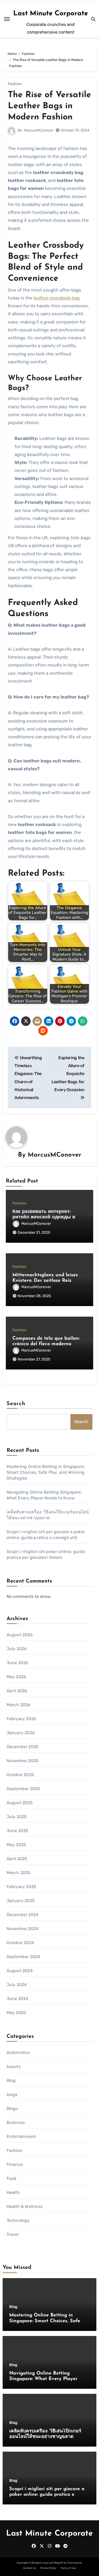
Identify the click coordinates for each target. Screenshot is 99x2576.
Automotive (18, 2052)
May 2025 (16, 1845)
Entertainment (21, 2136)
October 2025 (20, 1775)
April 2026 (17, 1691)
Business (16, 2122)
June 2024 (18, 1999)
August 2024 (20, 1971)
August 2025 (20, 1803)
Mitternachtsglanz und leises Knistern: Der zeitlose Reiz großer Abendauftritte (45, 1281)
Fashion (15, 84)
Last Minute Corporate (51, 14)
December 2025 (23, 1747)
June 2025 (18, 1831)
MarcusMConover (39, 130)
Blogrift (59, 2563)
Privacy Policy (48, 2568)
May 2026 (16, 1677)
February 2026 (22, 1719)
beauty (14, 2066)
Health (13, 2192)
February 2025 (22, 1887)
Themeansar (75, 2563)
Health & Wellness (25, 2206)
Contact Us (30, 2568)
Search (16, 1404)
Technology (18, 2220)
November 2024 (23, 1929)
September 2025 (23, 1789)
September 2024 (23, 1957)
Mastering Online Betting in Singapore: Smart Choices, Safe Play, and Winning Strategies (46, 1472)
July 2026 (17, 1649)
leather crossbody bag (57, 298)
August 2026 (20, 1635)
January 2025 (21, 1901)
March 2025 (19, 1873)
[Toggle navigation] (7, 19)
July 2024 (17, 1985)
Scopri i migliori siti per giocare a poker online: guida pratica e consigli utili (47, 2495)
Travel (13, 2234)
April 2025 (17, 1859)
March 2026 (19, 1705)
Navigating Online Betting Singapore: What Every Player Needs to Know (43, 2379)
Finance (15, 2164)
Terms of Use (68, 2568)
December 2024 (23, 1915)
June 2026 (18, 1663)
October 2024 (20, 1943)
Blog (11, 2080)
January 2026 (21, 1733)
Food (12, 2178)
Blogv (12, 2108)
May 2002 (16, 2013)
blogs (12, 2094)
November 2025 (23, 1761)
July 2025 (17, 1817)
